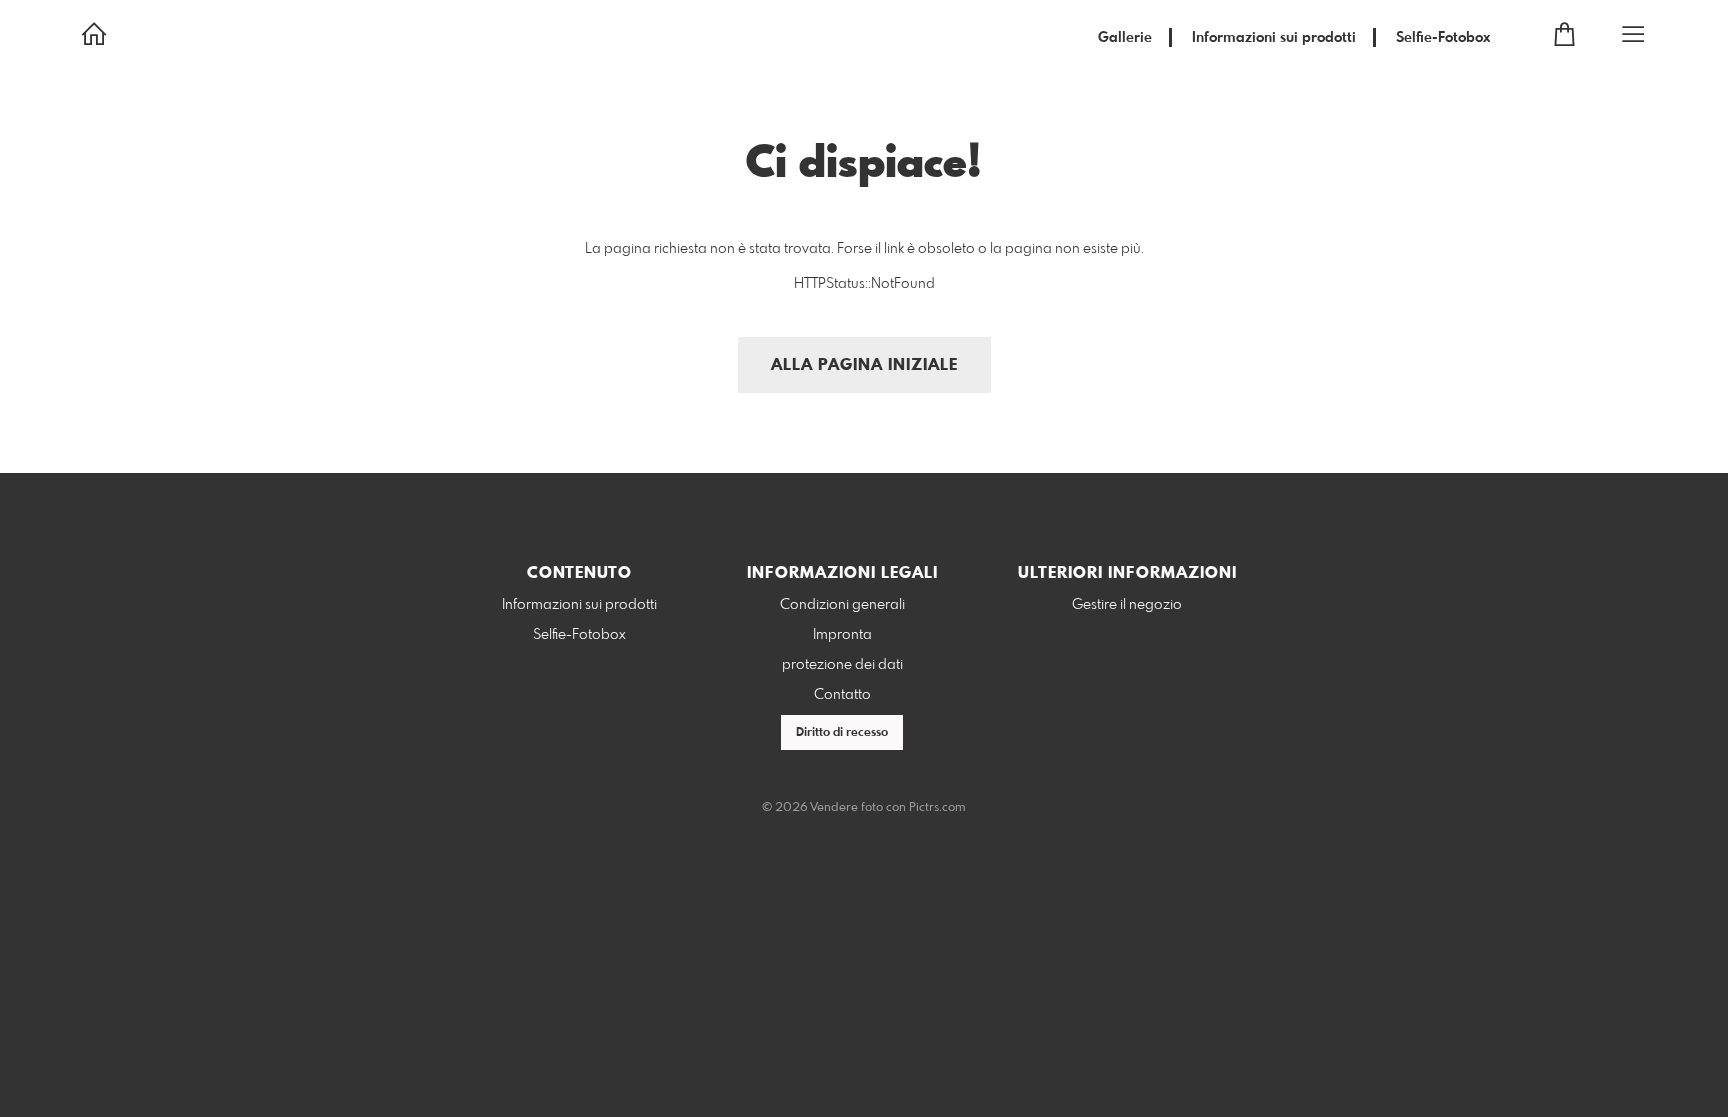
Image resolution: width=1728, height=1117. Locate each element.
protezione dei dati (842, 665)
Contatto (842, 695)
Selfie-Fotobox (1443, 38)
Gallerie (1125, 38)
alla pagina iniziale (864, 365)
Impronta (842, 635)
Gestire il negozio (1127, 605)
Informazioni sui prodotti (1274, 38)
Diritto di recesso (842, 733)
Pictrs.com (937, 808)
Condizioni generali (842, 605)
